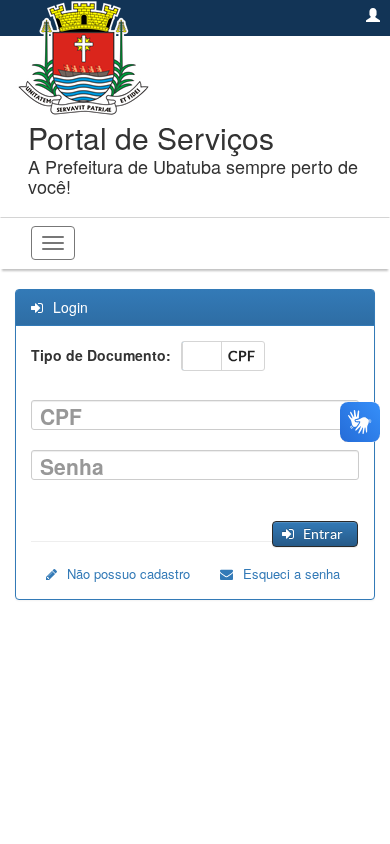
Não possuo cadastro (128, 573)
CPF (61, 416)
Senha (72, 466)
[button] (314, 534)
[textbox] (195, 415)
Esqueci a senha (291, 573)
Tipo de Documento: (101, 355)
